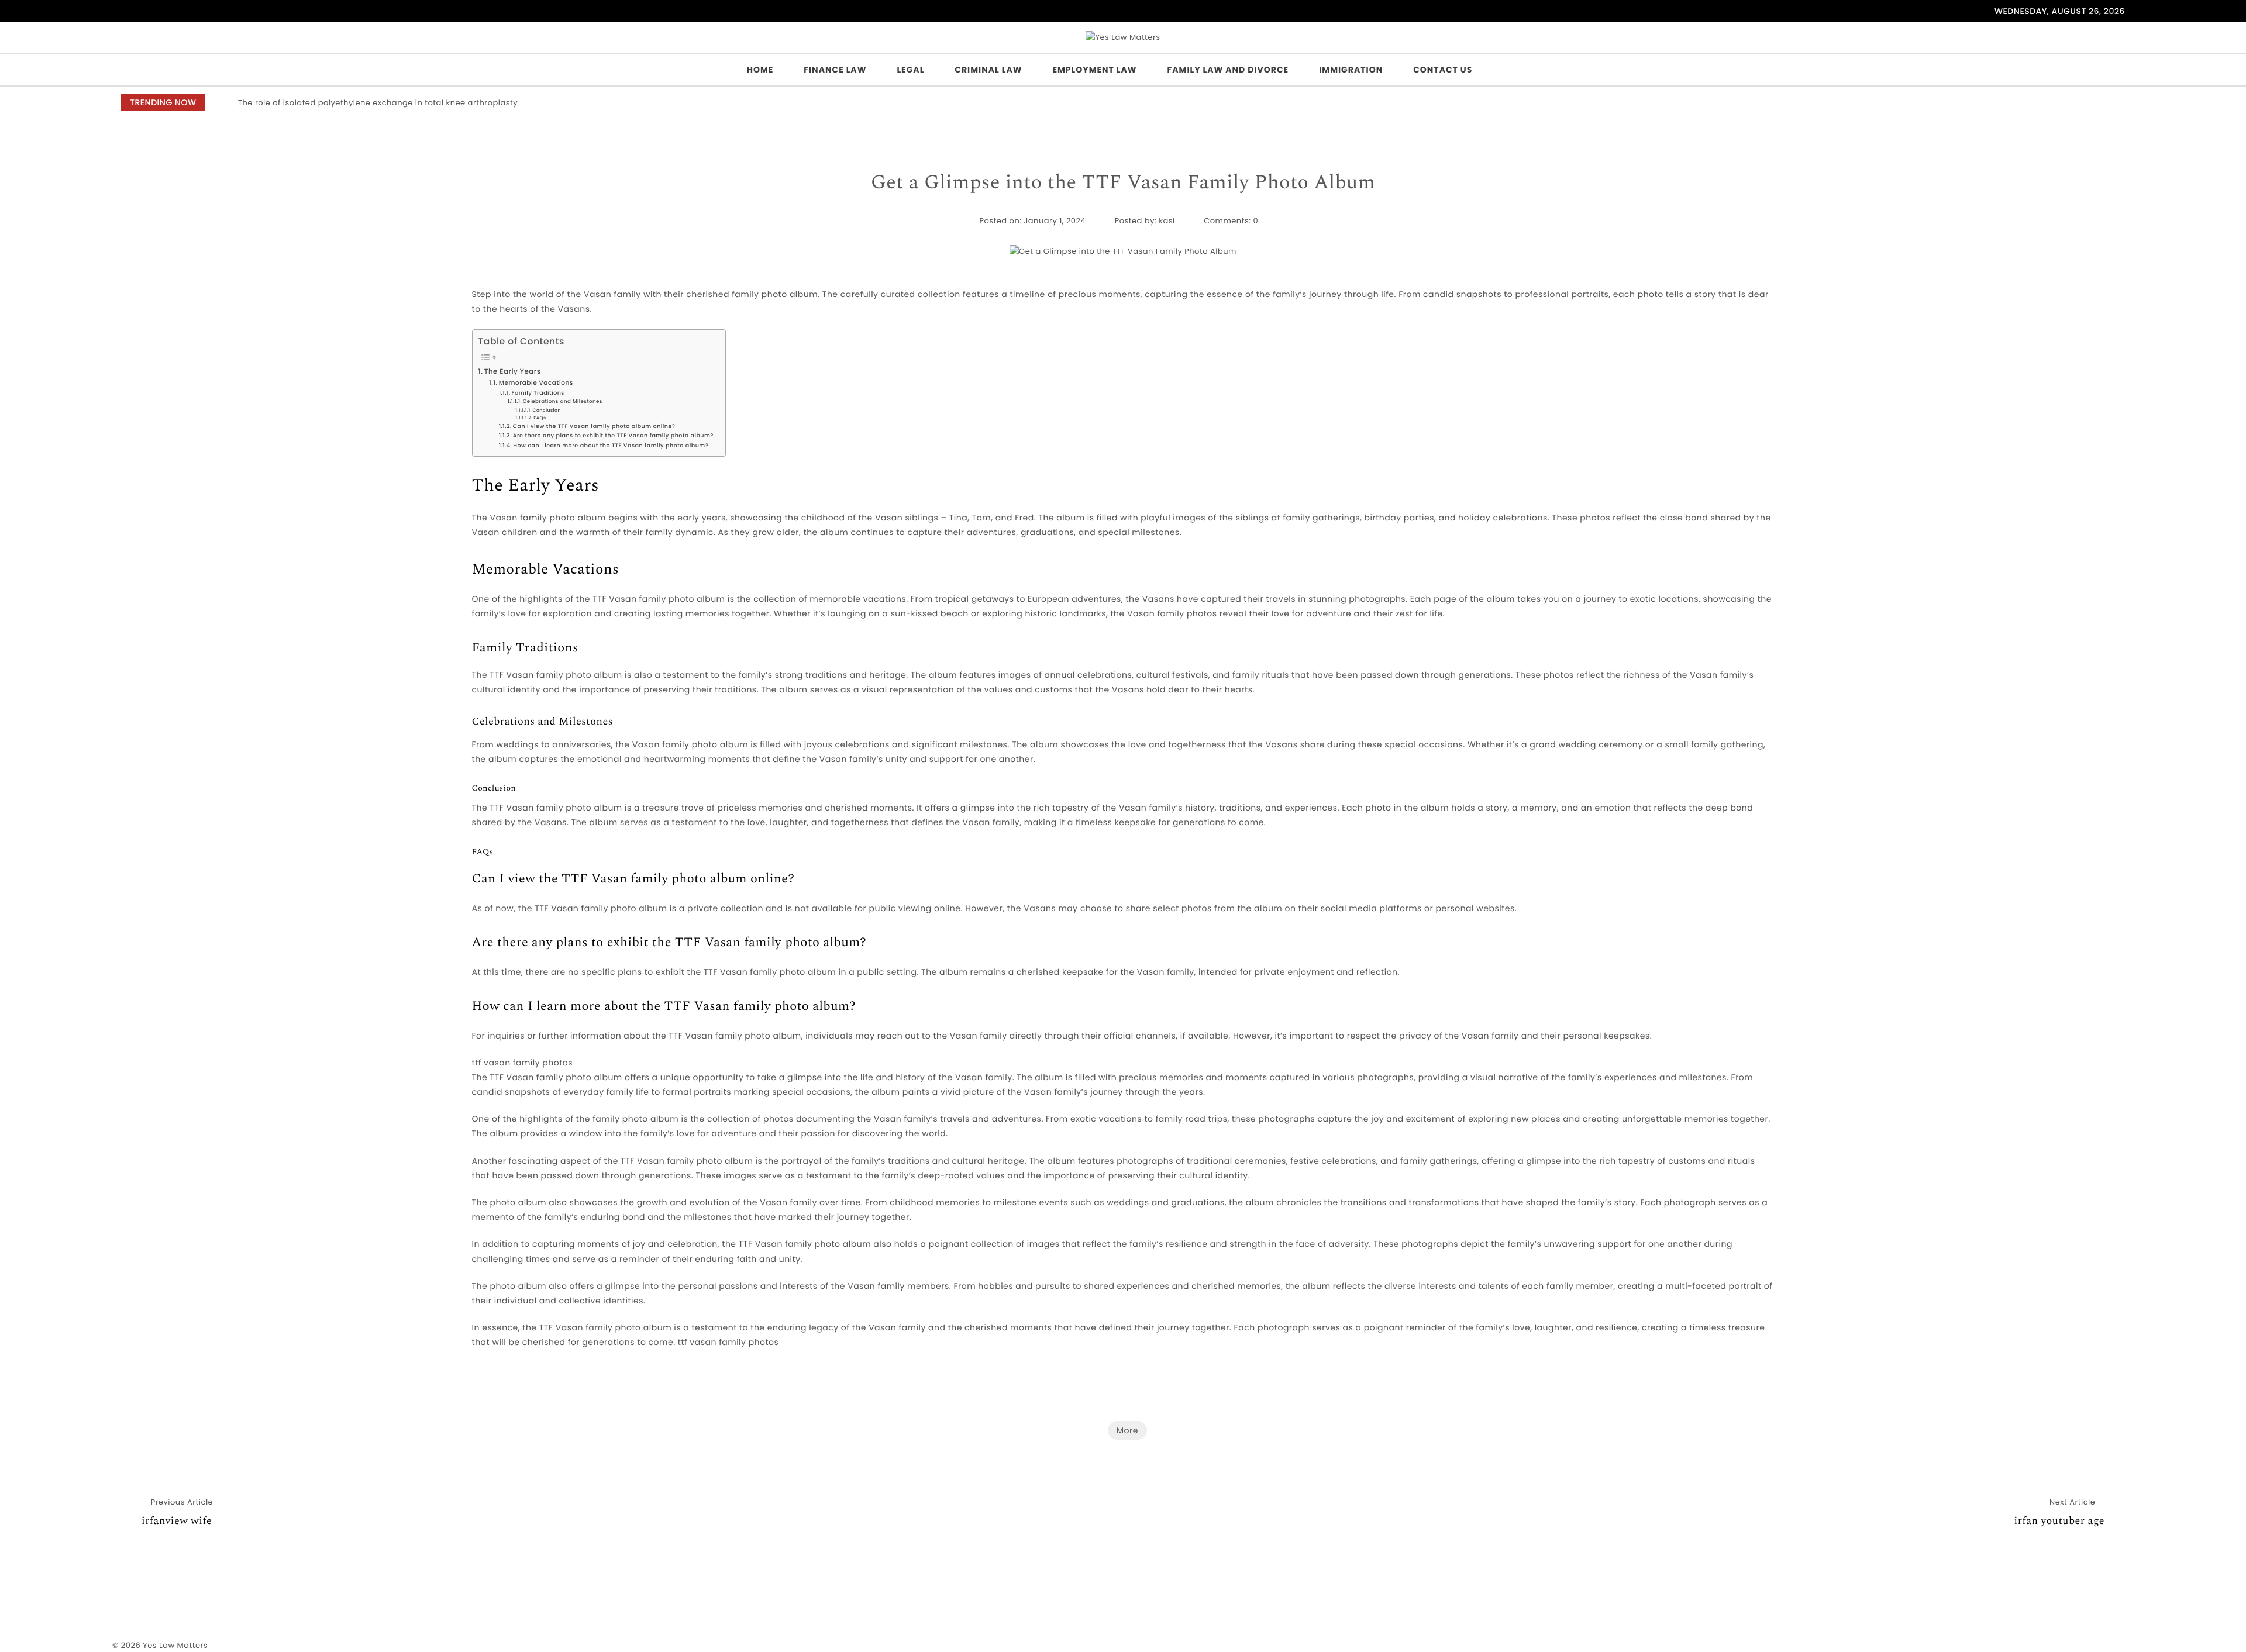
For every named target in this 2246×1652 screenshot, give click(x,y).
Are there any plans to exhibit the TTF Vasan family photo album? (613, 436)
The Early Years (513, 372)
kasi (1167, 221)
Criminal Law (988, 70)
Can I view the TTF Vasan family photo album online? (594, 427)
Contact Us (1443, 70)
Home (760, 70)
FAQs (540, 418)
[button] (2043, 103)
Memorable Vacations (536, 383)
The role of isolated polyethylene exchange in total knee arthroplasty (378, 103)
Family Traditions (538, 393)
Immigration (1351, 70)
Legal (910, 70)
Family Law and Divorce (1228, 70)
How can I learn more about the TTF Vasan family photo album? (611, 446)
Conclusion (547, 410)
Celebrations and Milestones (563, 401)
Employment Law (1094, 70)
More (1127, 1430)
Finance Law (835, 70)
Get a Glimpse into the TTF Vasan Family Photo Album (1123, 183)
